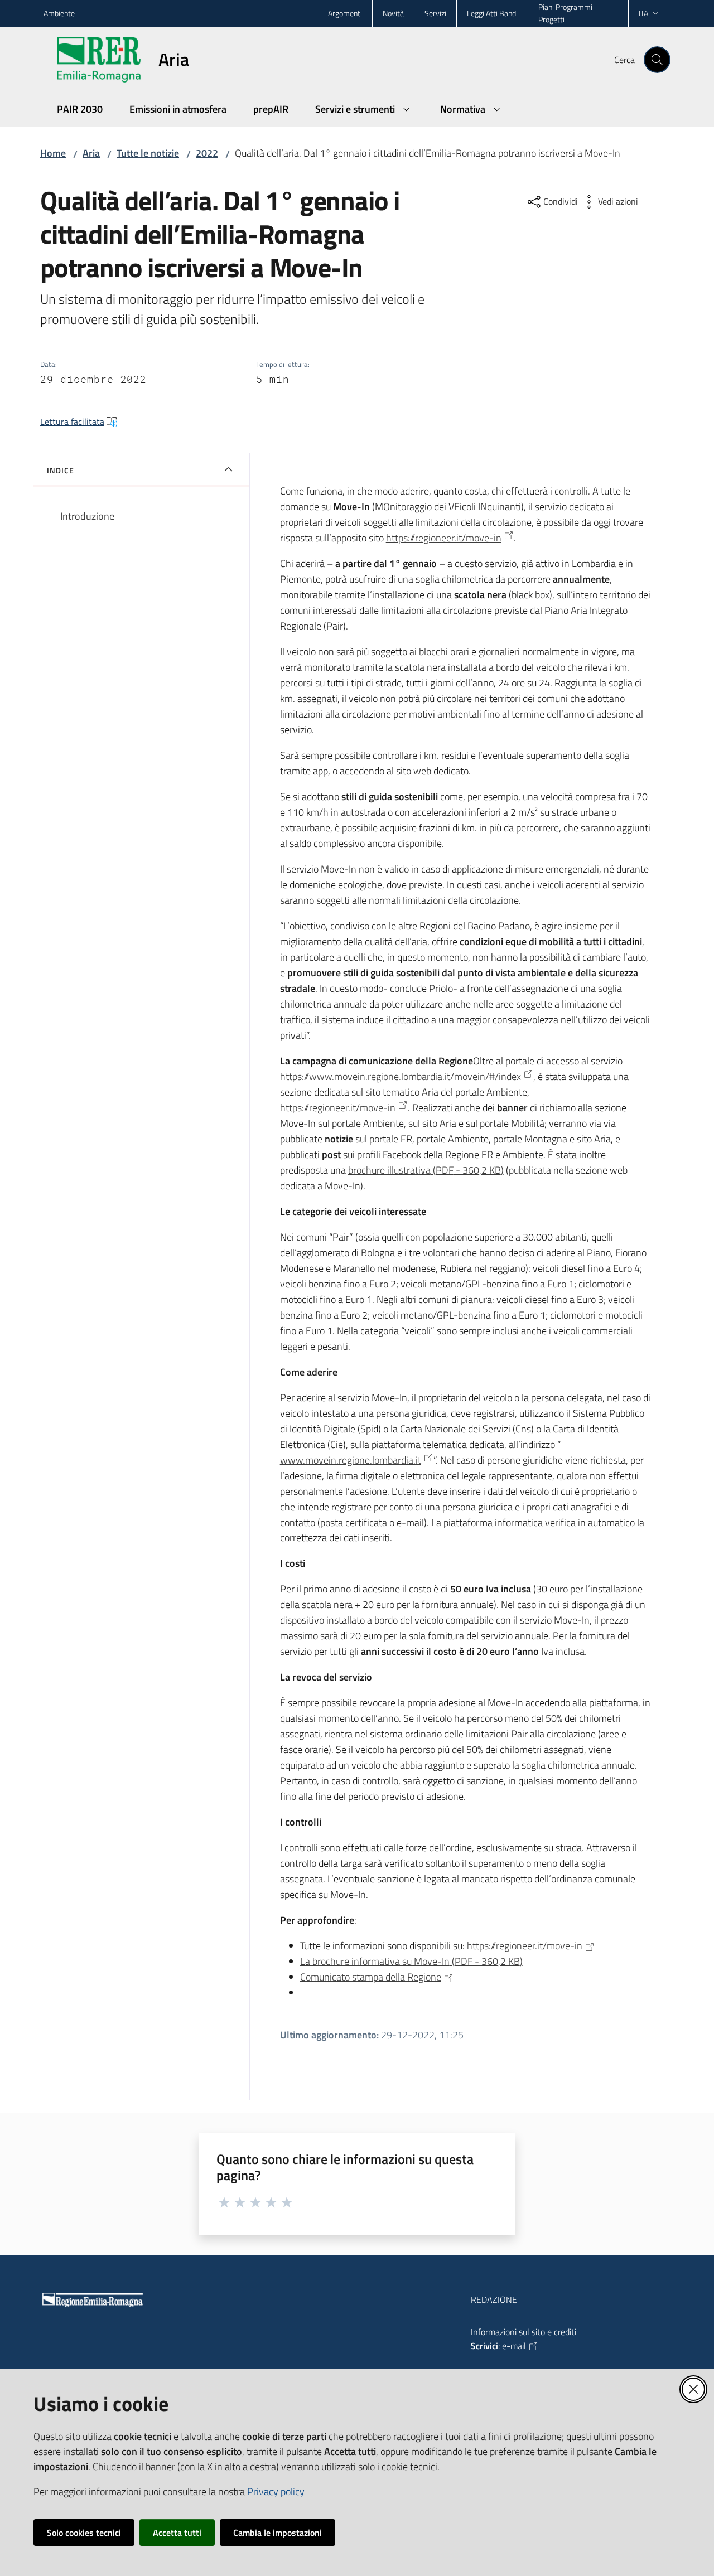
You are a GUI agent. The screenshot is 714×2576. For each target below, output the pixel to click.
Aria (91, 153)
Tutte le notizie (148, 153)
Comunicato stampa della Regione (371, 1977)
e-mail (514, 2346)
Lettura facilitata (72, 422)
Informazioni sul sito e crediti (524, 2332)
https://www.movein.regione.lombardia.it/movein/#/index (401, 1076)
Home (53, 153)
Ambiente (59, 13)
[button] (657, 60)
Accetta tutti (177, 2533)
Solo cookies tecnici (84, 2533)
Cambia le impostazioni (278, 2533)
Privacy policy (276, 2492)
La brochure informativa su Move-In (411, 1961)
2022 (207, 153)
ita (643, 13)
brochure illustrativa (426, 1170)
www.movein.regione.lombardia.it (351, 1460)
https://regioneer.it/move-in (444, 538)
